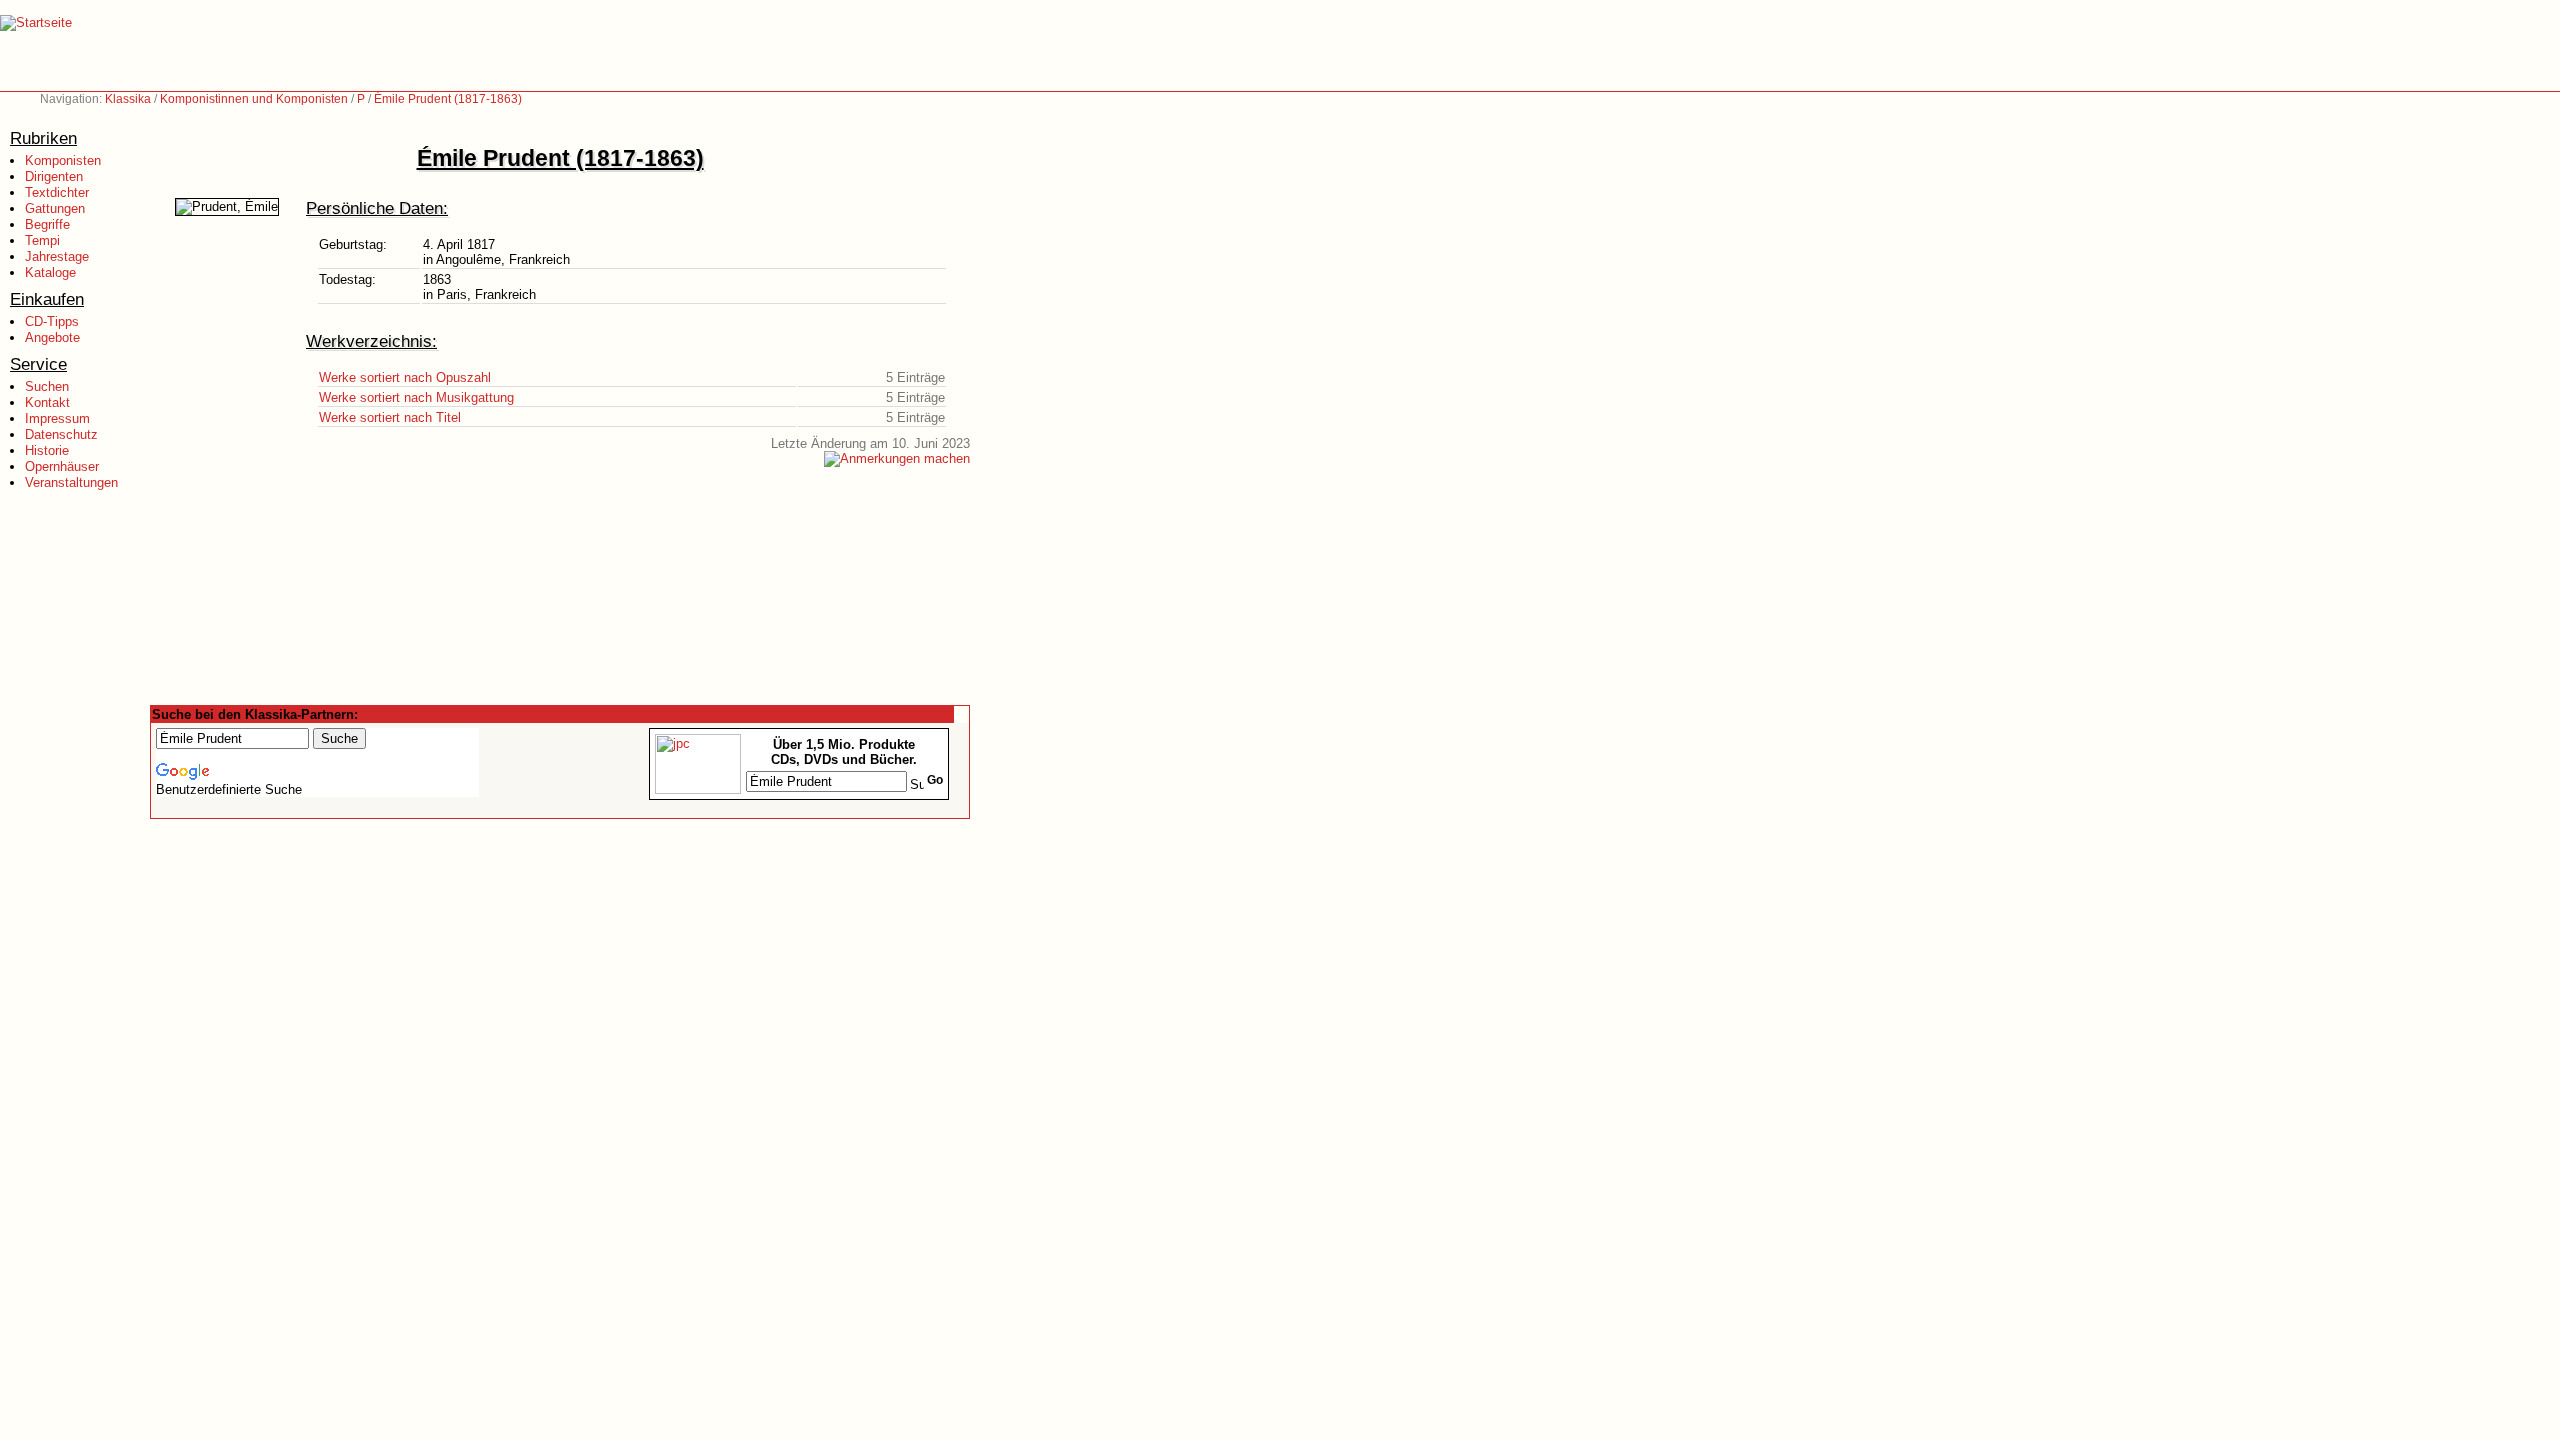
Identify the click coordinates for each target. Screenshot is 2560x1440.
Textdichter (57, 192)
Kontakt (47, 402)
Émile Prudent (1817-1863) (448, 99)
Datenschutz (61, 434)
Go (935, 780)
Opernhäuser (62, 466)
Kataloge (50, 272)
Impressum (57, 418)
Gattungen (55, 208)
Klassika (128, 99)
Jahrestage (57, 256)
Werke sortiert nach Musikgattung (416, 397)
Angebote (52, 337)
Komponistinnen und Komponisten (254, 99)
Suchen (47, 386)
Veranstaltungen (71, 482)
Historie (47, 450)
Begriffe (47, 224)
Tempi (42, 240)
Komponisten (63, 160)
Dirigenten (54, 176)
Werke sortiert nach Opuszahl (405, 377)
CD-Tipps (52, 321)
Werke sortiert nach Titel (390, 417)
